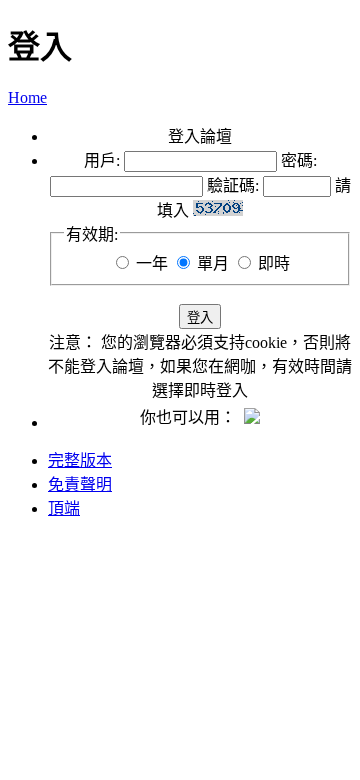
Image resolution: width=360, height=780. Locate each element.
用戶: (102, 160)
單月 (213, 263)
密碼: (299, 160)
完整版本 (80, 460)
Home (27, 97)
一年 (152, 263)
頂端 (64, 508)
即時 (274, 263)
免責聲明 (80, 484)
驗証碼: (233, 185)
